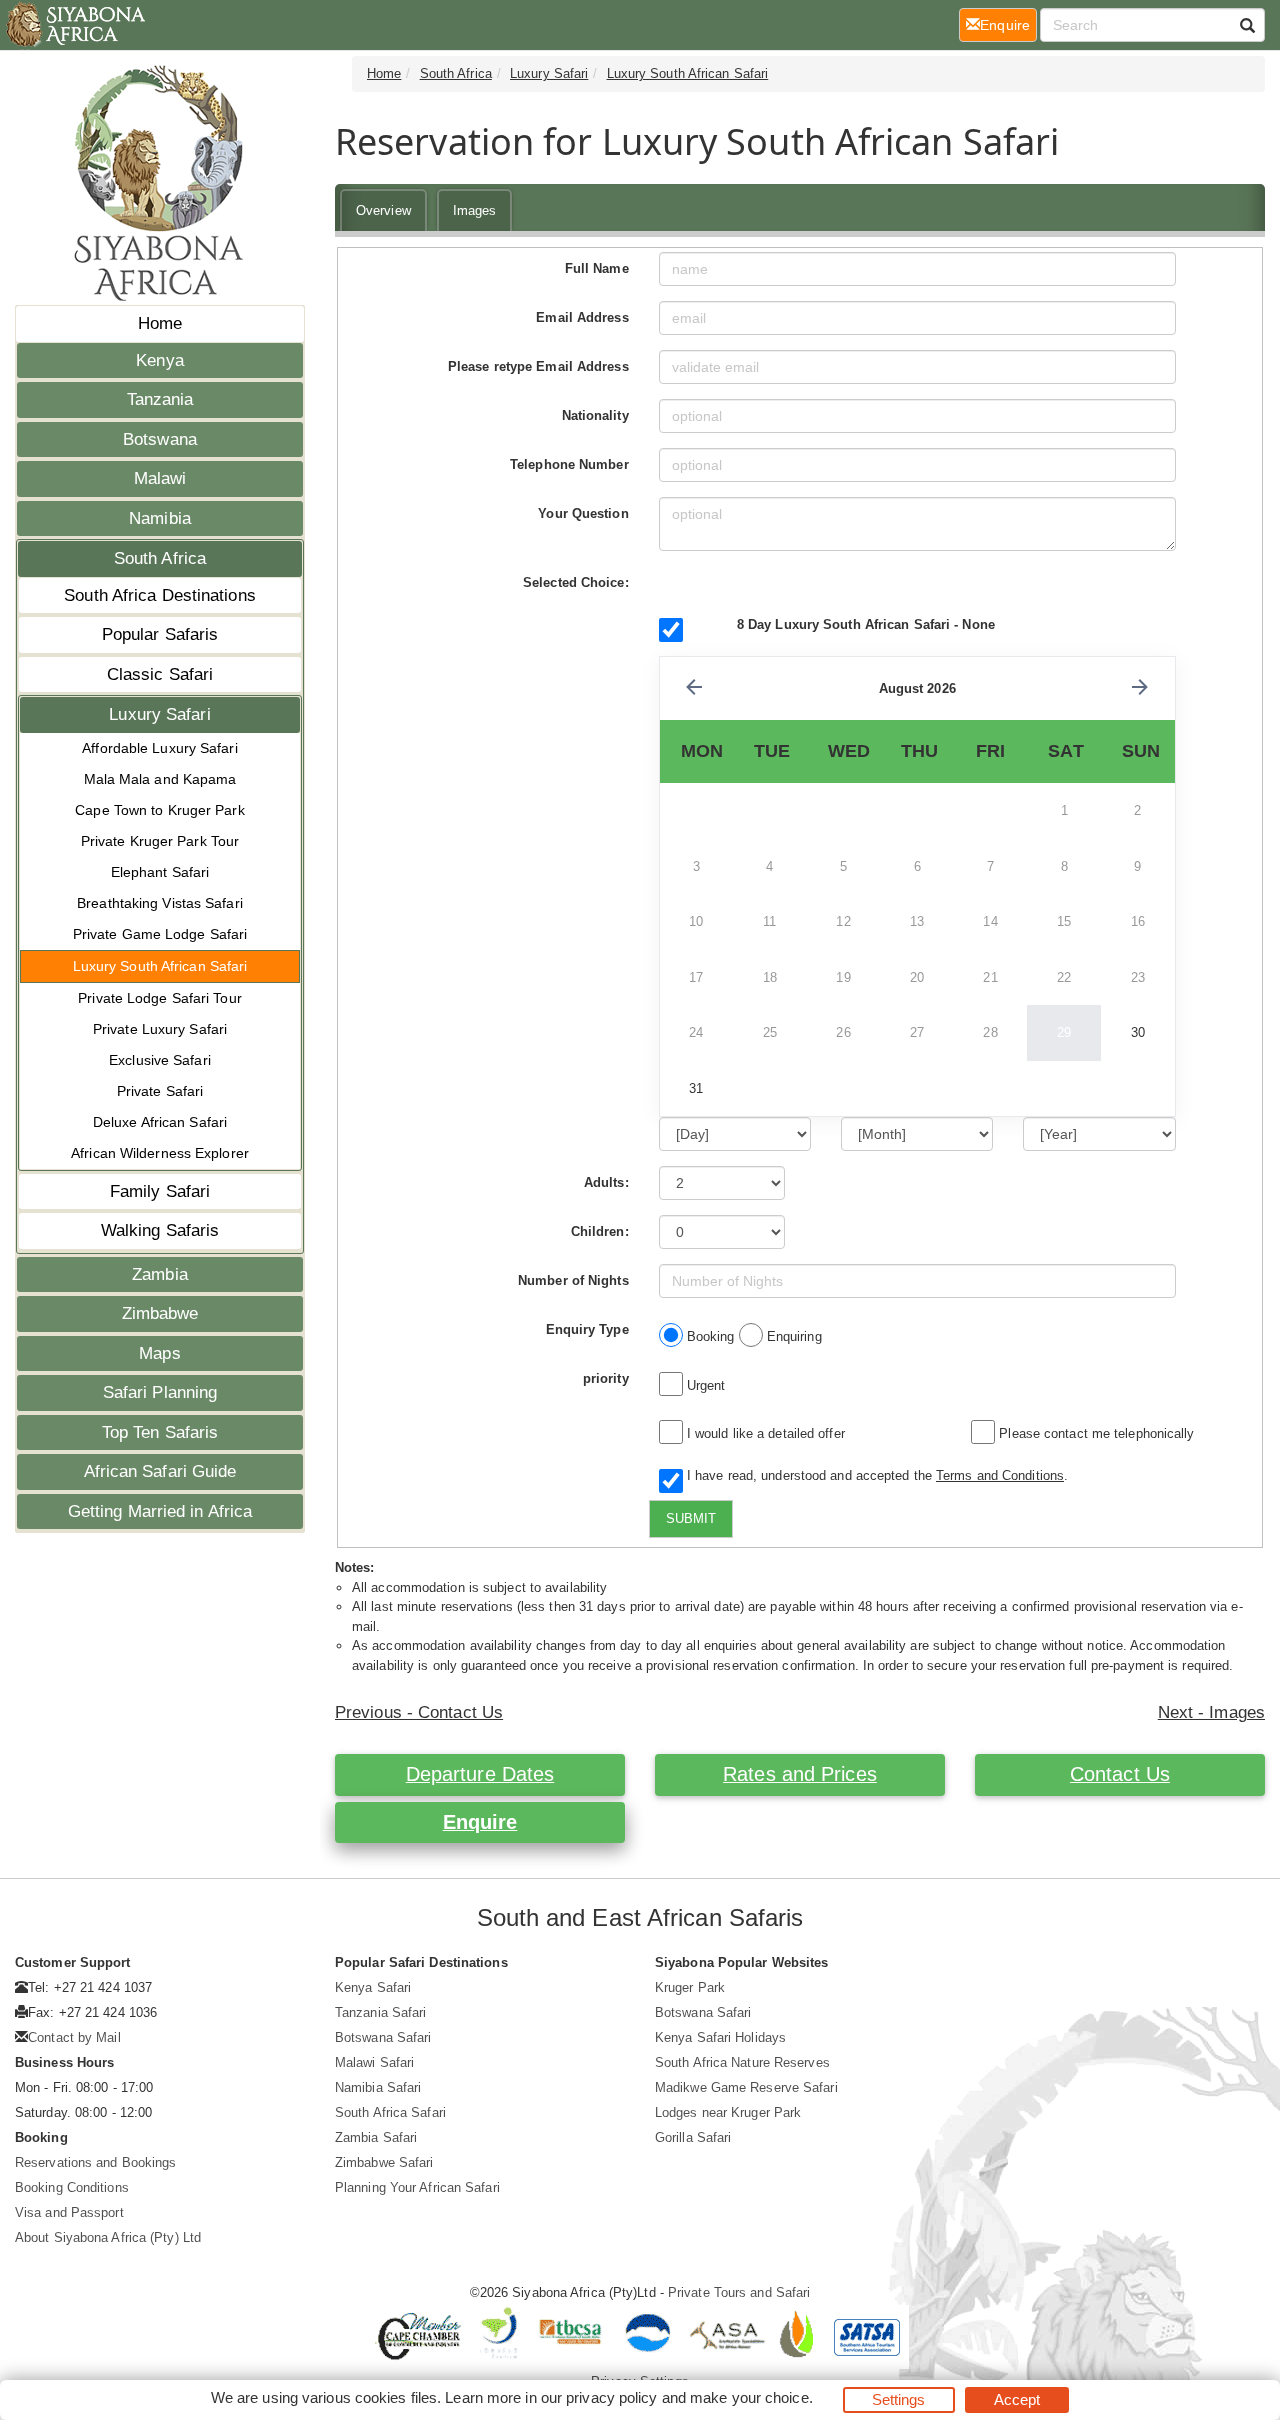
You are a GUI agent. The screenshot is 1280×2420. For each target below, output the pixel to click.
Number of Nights (573, 1280)
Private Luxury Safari (160, 1029)
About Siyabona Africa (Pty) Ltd (108, 2237)
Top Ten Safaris (160, 1432)
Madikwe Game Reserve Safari (746, 2087)
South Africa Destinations (160, 595)
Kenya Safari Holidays (720, 2037)
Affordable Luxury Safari (159, 748)
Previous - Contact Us (419, 1712)
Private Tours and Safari (739, 2292)
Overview (383, 210)
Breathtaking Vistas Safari (160, 903)
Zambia (160, 1274)
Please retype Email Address (538, 366)
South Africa (160, 558)
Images (475, 210)
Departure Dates (480, 1774)
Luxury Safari (159, 714)
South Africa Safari (390, 2112)
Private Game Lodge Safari (160, 934)
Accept (1017, 2399)
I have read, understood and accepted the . (873, 1475)
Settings (899, 2399)
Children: (600, 1231)
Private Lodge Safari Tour (160, 998)
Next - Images (1211, 1712)
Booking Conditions (72, 2187)
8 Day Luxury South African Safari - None (866, 624)
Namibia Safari (378, 2087)
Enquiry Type (587, 1329)
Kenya (160, 360)
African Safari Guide (160, 1471)
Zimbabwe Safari (384, 2162)
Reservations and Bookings (96, 2162)
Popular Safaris (160, 634)
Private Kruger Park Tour (160, 841)
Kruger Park (690, 1987)
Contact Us (1120, 1774)
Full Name (597, 268)
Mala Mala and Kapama (160, 779)
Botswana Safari (383, 2037)
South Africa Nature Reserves (742, 2062)
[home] (74, 25)
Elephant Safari (160, 872)
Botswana (160, 439)
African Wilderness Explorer (160, 1153)
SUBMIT (691, 1518)
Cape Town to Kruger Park (159, 810)
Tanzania (160, 399)
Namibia (160, 518)
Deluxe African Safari (160, 1122)
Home (160, 323)
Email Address (582, 317)
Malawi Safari (374, 2062)
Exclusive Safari (160, 1060)
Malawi (160, 478)
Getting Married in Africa (160, 1511)
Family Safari (160, 1191)
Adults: (606, 1182)
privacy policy (611, 2397)
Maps (159, 1353)
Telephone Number (569, 464)
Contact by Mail (74, 2037)
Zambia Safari (376, 2137)
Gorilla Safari (693, 2137)
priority (606, 1378)
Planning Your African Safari (417, 2187)
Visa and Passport (69, 2212)
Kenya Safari (373, 1987)
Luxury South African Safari (160, 966)
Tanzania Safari (381, 2012)
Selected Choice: (576, 582)
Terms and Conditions (1000, 1475)
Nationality (595, 415)
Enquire (480, 1822)
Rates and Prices (800, 1774)
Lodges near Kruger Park (728, 2112)
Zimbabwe (160, 1313)
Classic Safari (160, 674)
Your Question (583, 513)
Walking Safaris (160, 1230)
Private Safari (160, 1091)
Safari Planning (160, 1392)
